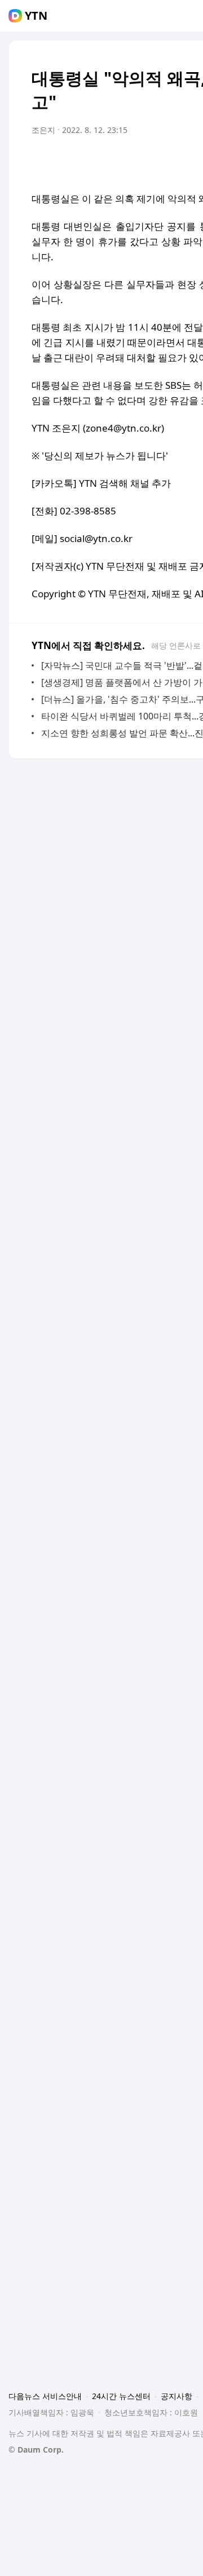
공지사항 (176, 2396)
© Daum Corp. (36, 2450)
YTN (36, 16)
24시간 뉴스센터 (121, 2396)
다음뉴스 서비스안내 (45, 2396)
